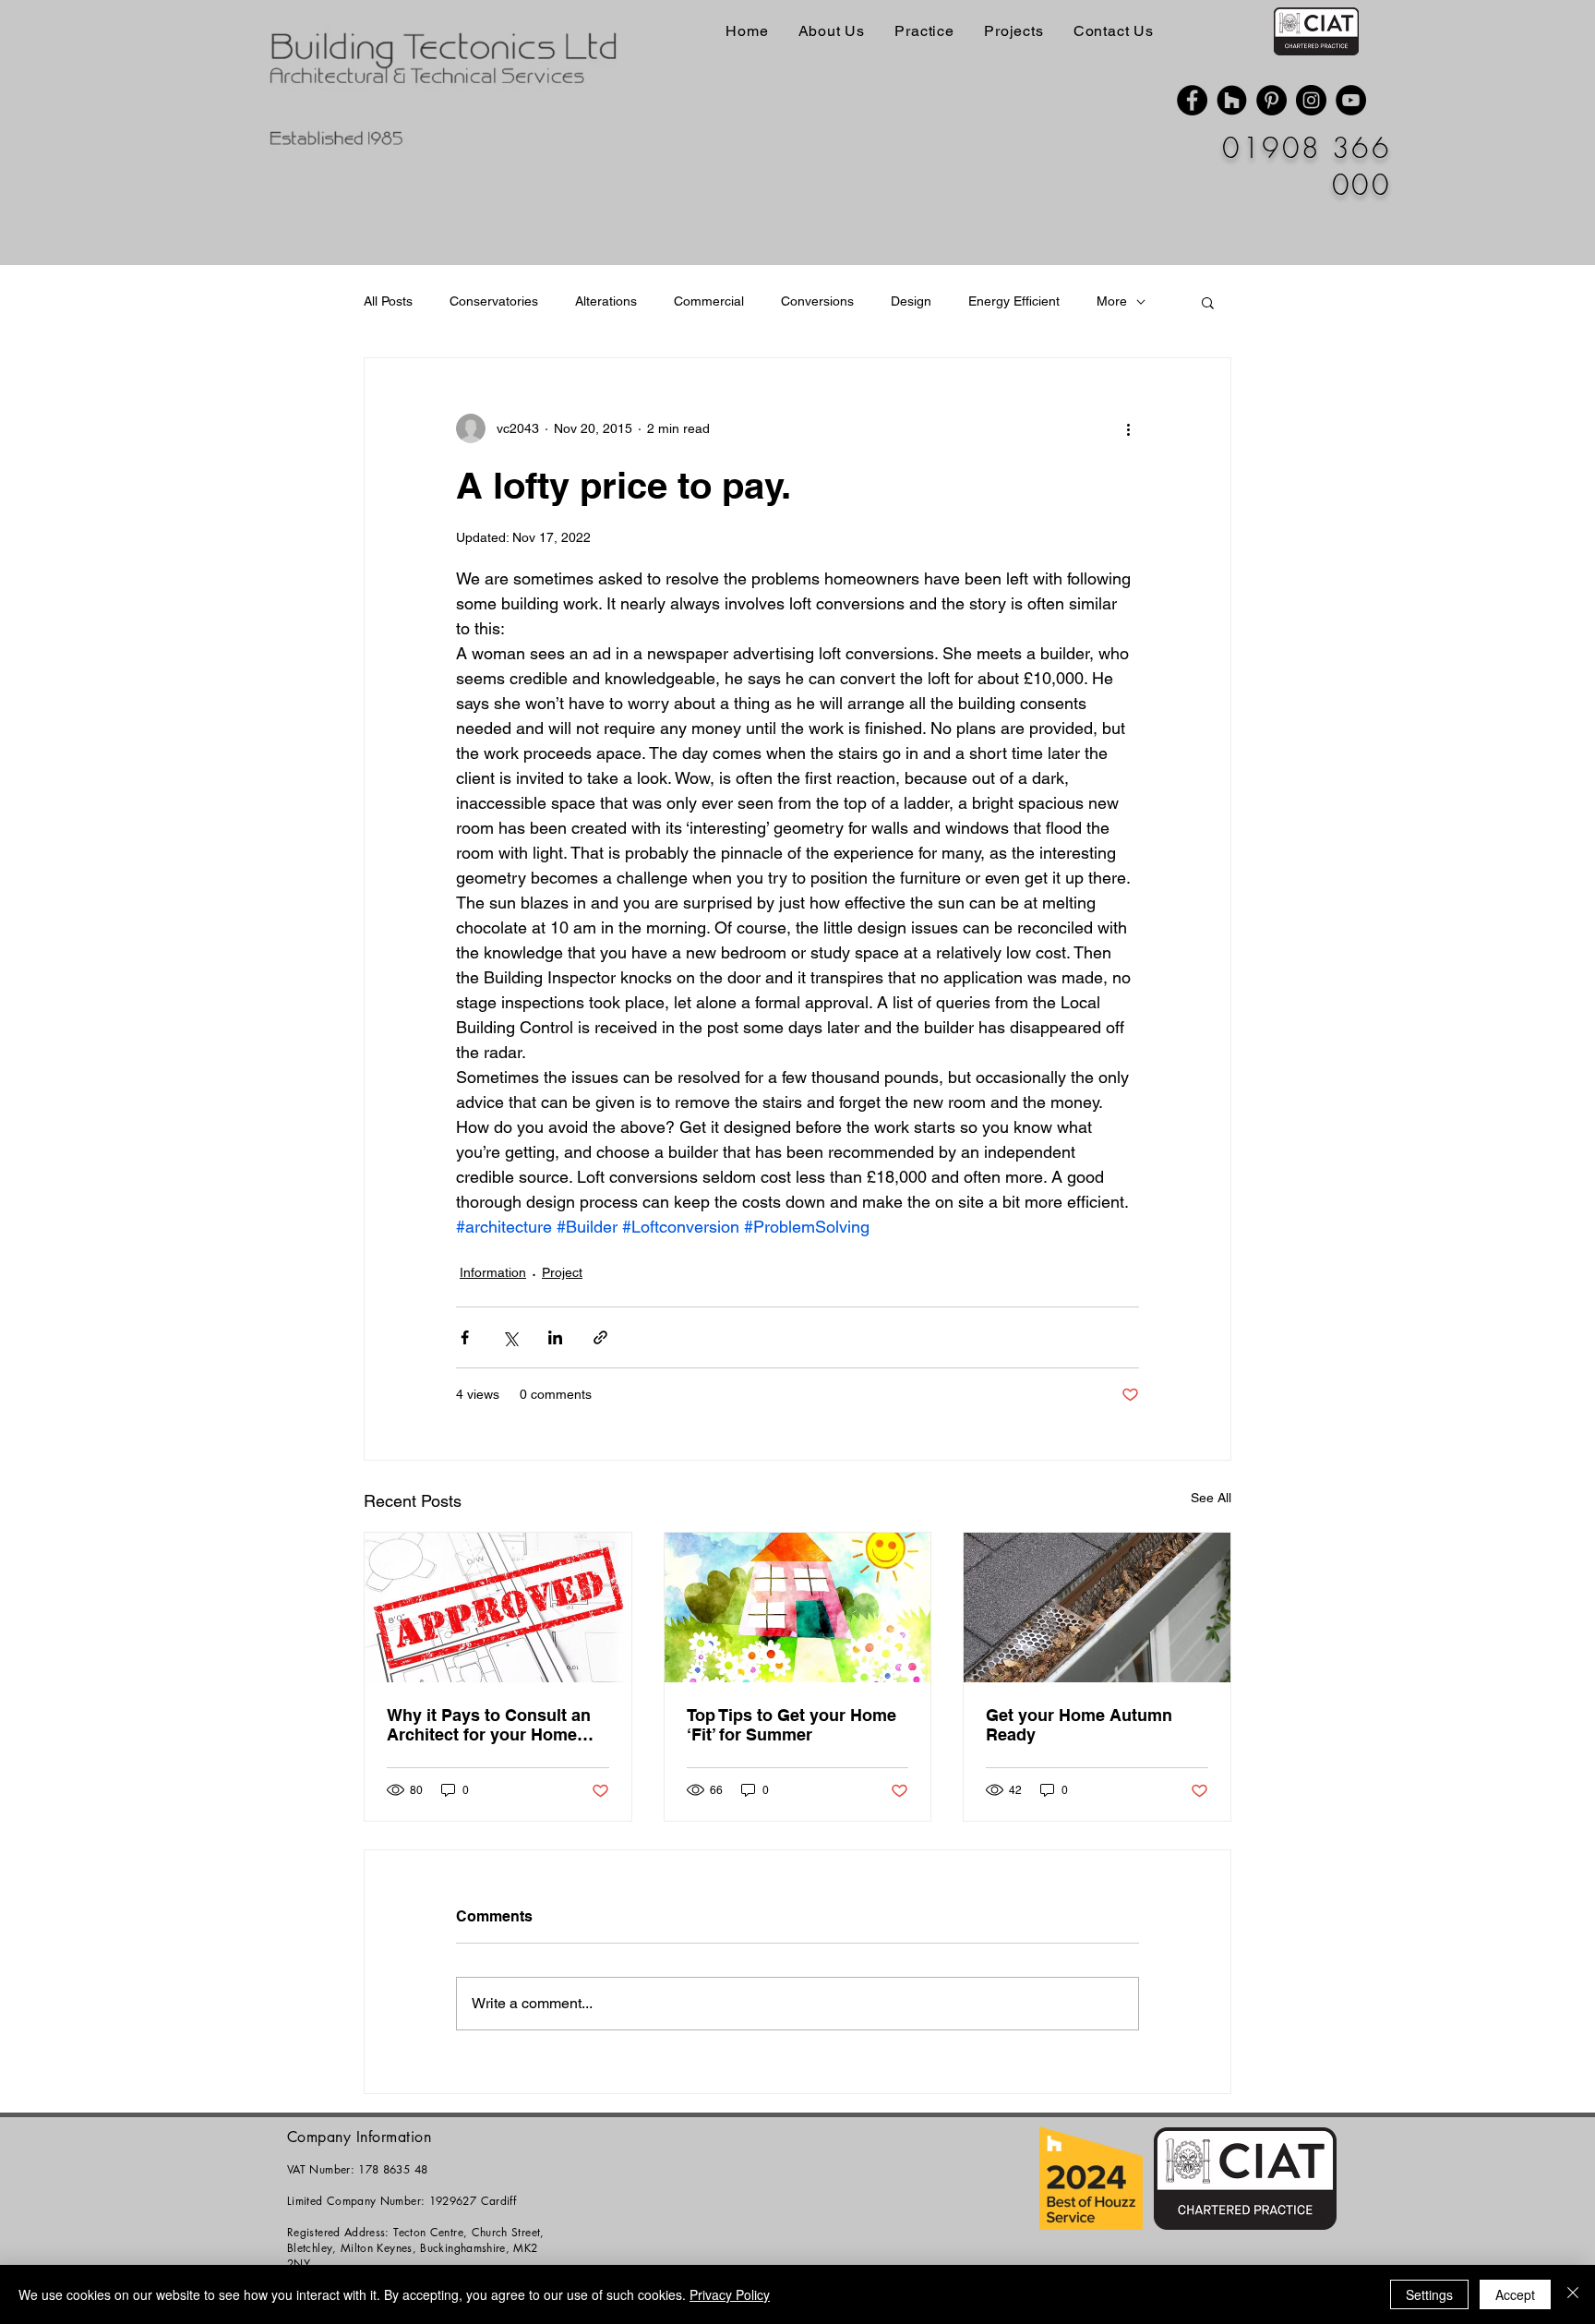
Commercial (709, 301)
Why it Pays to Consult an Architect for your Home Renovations (489, 1725)
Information (493, 1272)
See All (1211, 1498)
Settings (1429, 2294)
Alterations (606, 301)
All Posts (388, 301)
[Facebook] (1192, 100)
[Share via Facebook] (465, 1337)
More (1112, 301)
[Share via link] (600, 1337)
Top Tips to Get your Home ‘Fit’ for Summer (792, 1725)
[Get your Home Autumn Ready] (1097, 1608)
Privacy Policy (730, 2294)
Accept (1515, 2294)
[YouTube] (1351, 100)
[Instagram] (1311, 100)
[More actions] (1128, 428)
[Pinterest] (1271, 100)
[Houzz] (1232, 100)
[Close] (1573, 2294)
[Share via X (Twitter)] (510, 1337)
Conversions (817, 301)
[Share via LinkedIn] (555, 1337)
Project (562, 1272)
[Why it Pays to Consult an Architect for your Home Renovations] (498, 1608)
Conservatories (494, 301)
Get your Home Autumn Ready (1079, 1725)
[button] (1208, 302)
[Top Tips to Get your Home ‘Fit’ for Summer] (798, 1608)
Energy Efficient (1014, 301)
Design (911, 301)
